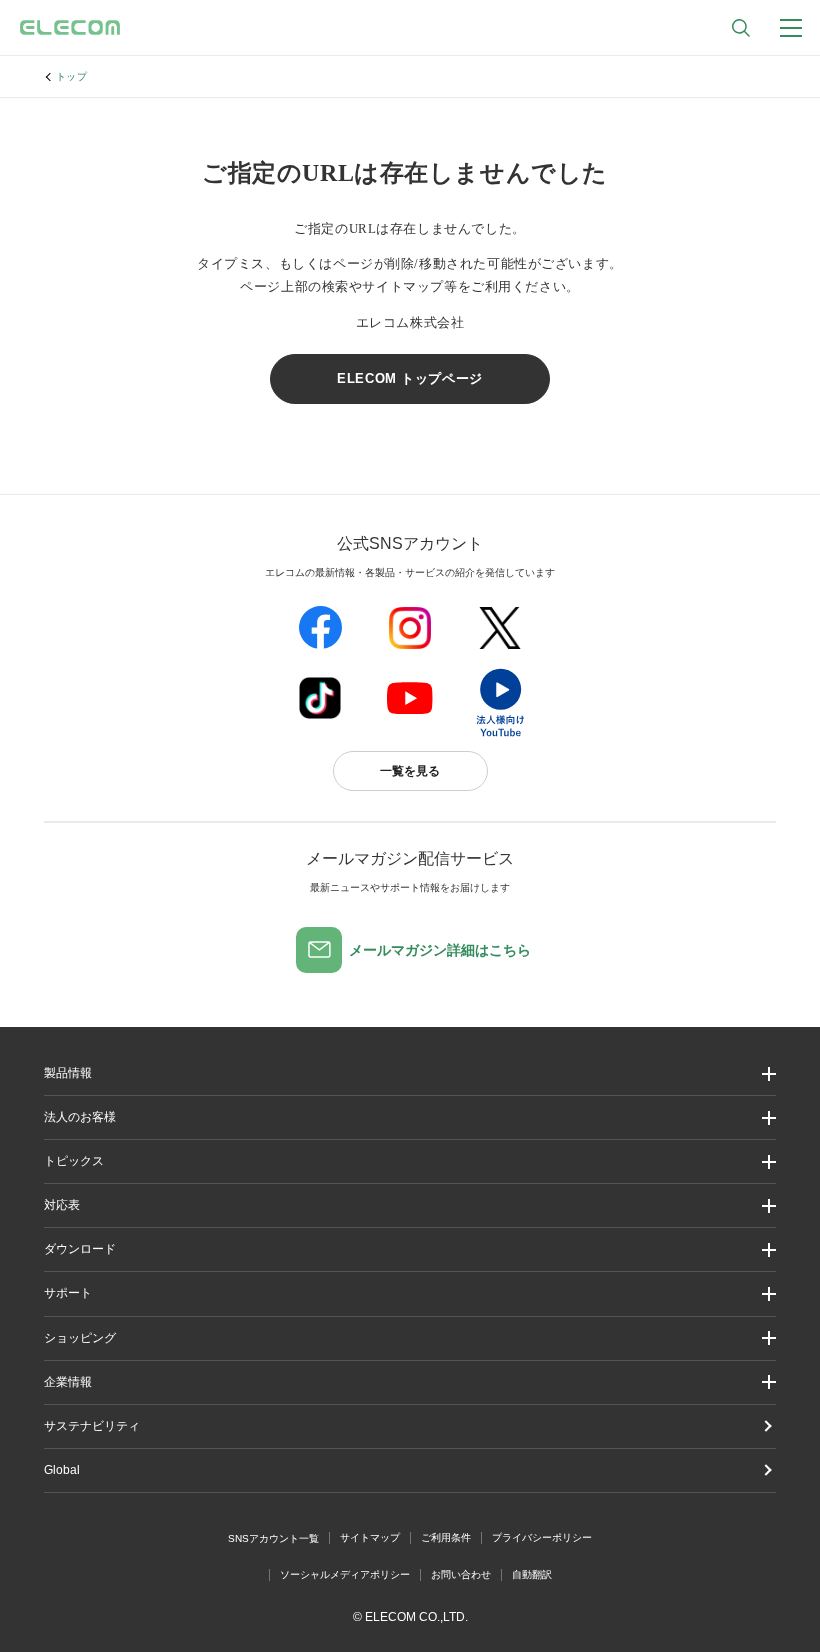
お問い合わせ (461, 1574)
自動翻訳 (532, 1574)
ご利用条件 (446, 1537)
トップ (72, 76)
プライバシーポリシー (542, 1537)
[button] (410, 1161)
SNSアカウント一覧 (273, 1538)
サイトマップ (370, 1537)
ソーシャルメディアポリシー (345, 1574)
